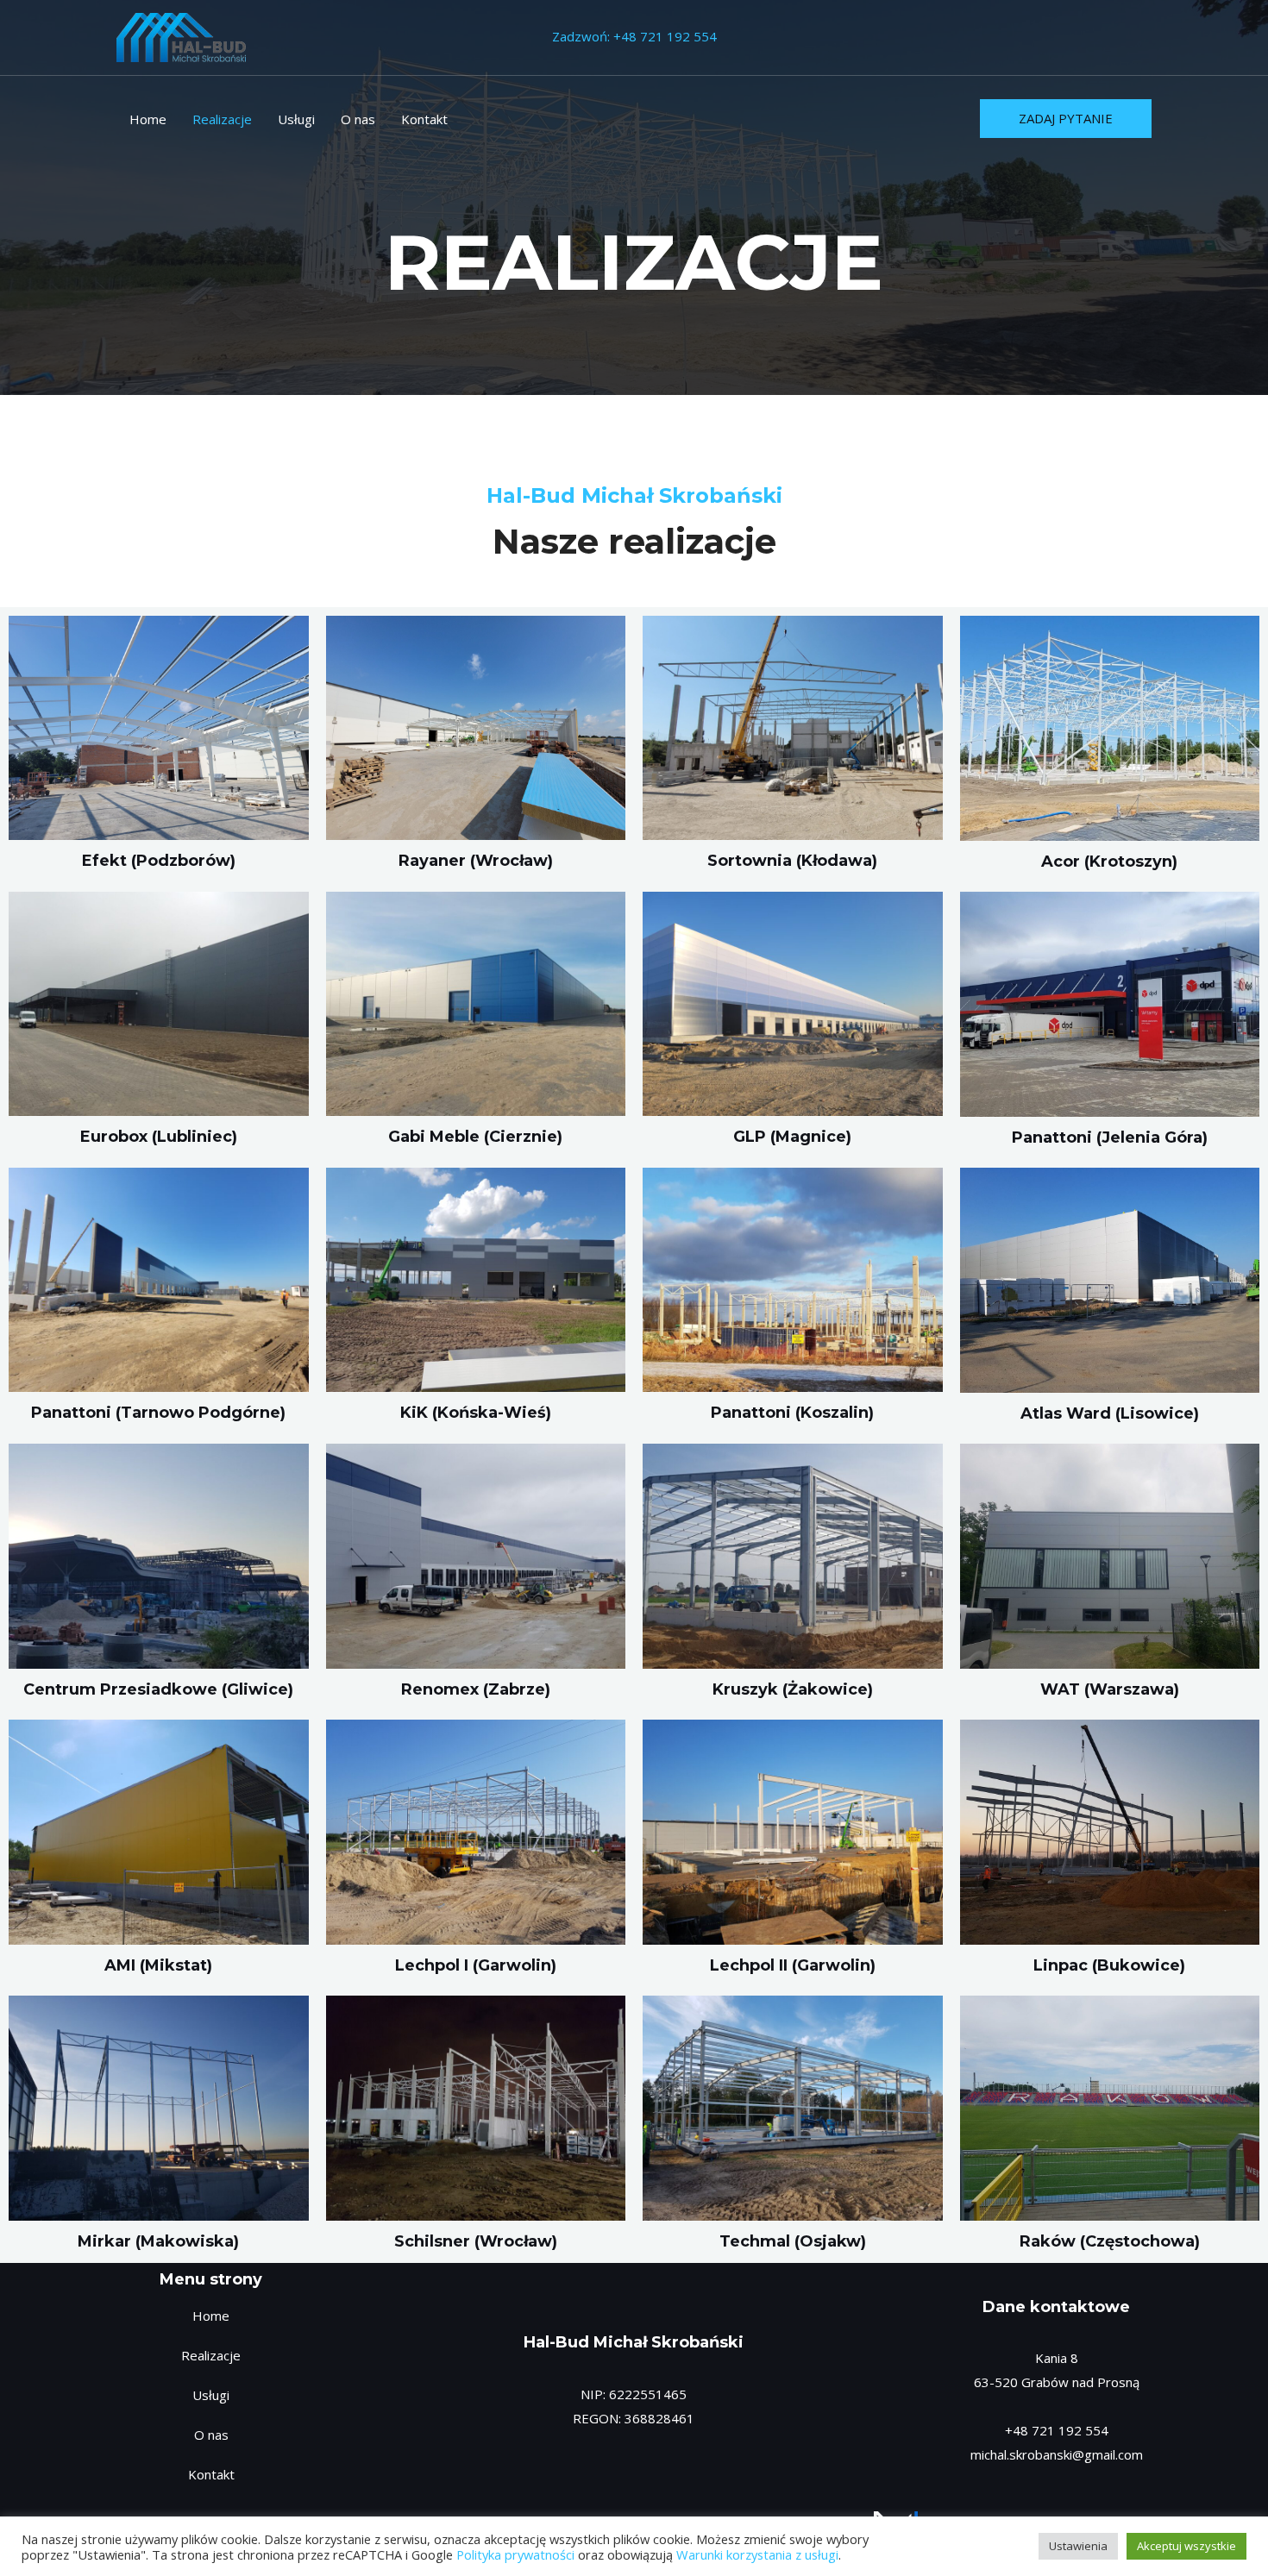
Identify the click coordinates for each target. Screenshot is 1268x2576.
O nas (358, 119)
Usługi (296, 119)
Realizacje (222, 119)
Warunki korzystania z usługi (757, 2554)
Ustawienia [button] (1078, 2546)
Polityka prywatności (515, 2554)
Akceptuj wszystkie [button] (1186, 2546)
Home (148, 119)
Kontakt (424, 119)
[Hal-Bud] (181, 35)
